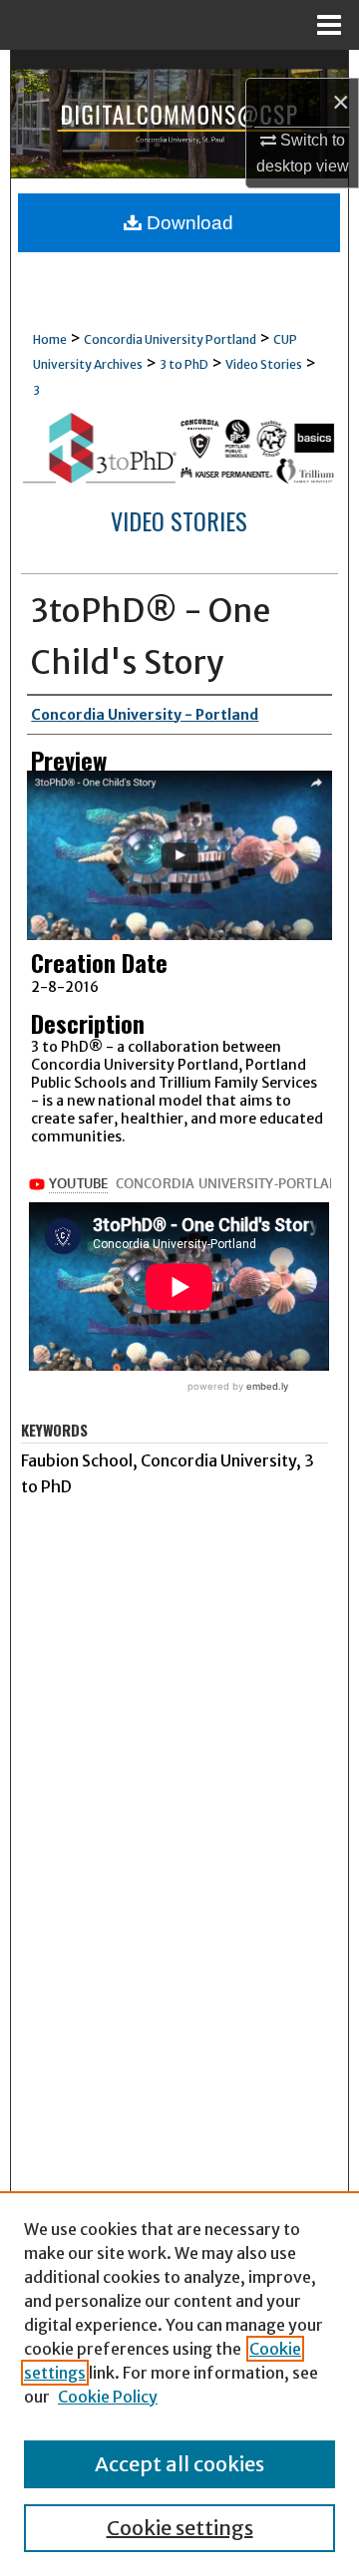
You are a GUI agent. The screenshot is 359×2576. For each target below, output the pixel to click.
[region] (179, 2384)
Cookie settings (180, 2528)
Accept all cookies (179, 2464)
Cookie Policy (108, 2397)
